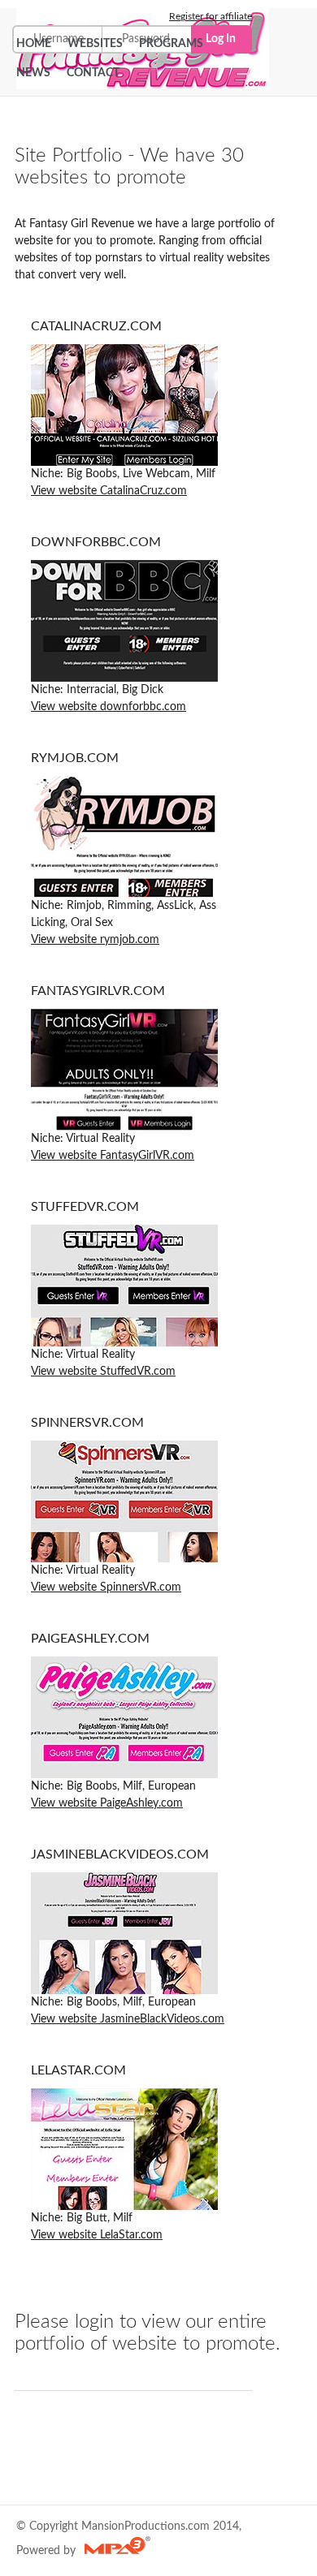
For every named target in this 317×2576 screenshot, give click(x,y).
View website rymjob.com (95, 940)
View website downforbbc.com (109, 707)
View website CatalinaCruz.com (109, 491)
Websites (95, 44)
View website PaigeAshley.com (107, 1803)
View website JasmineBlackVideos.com (128, 2019)
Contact (93, 73)
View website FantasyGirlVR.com (113, 1156)
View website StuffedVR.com (103, 1372)
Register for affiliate (211, 16)
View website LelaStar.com (97, 2235)
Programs (171, 44)
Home (34, 44)
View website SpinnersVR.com (106, 1587)
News (33, 73)
